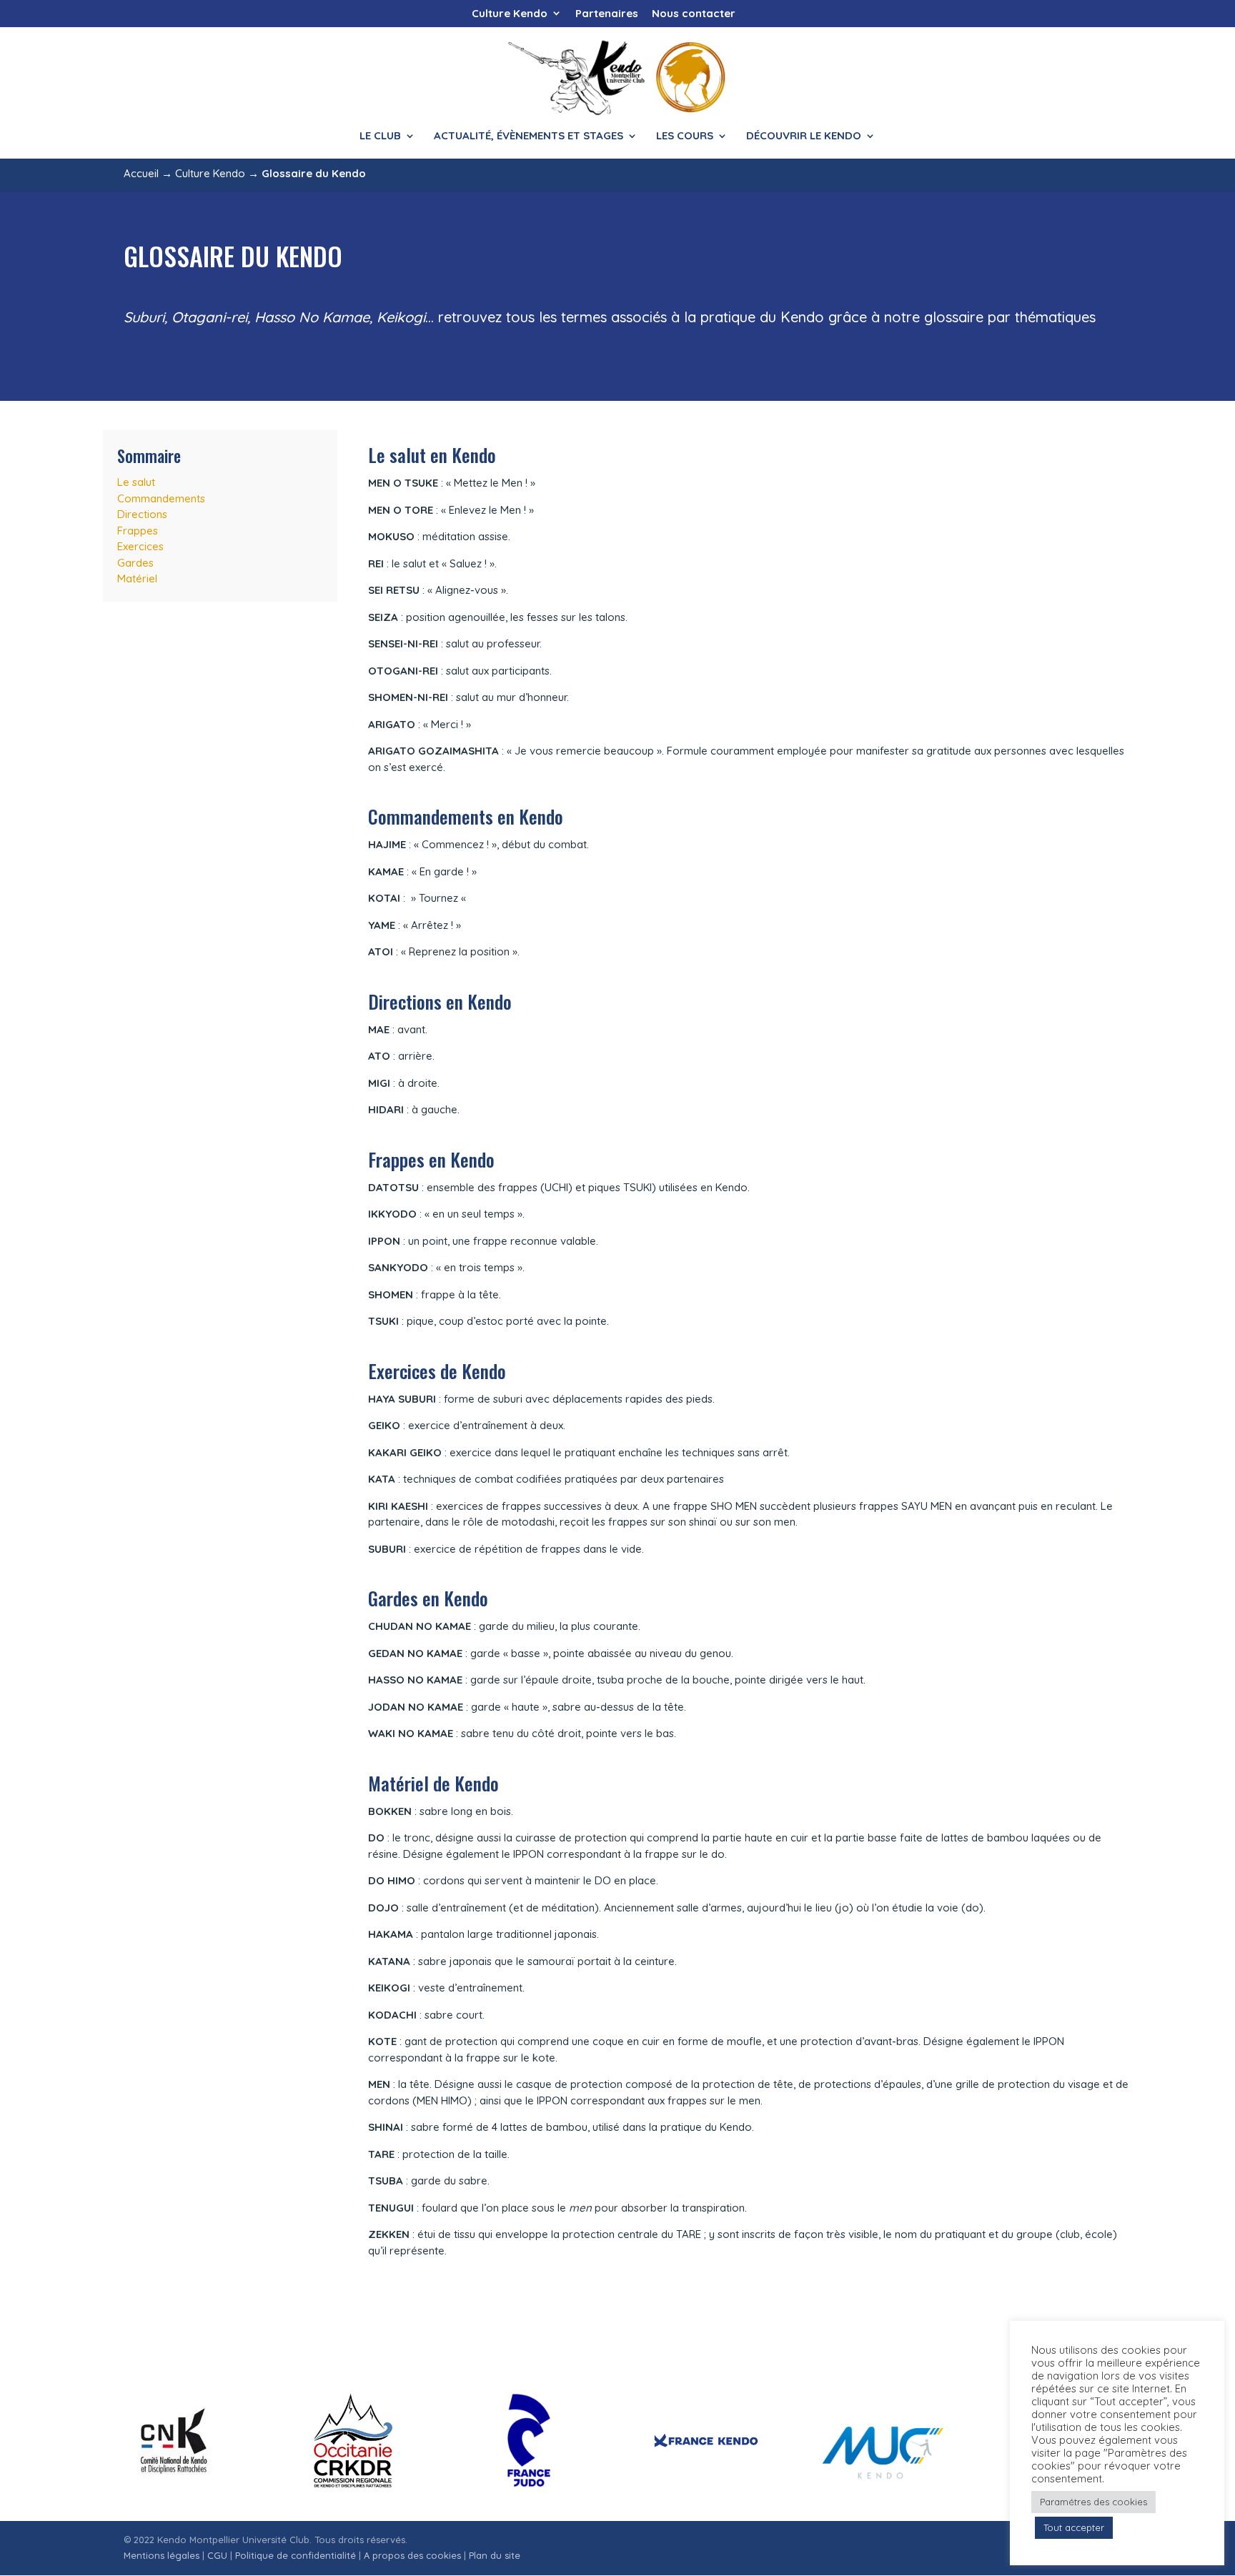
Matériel (137, 578)
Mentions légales (162, 2555)
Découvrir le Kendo (804, 136)
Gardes (135, 563)
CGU (217, 2555)
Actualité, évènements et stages (529, 136)
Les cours (685, 136)
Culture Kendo (510, 14)
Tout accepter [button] (1074, 2527)
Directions (142, 514)
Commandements (161, 498)
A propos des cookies (412, 2555)
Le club (380, 136)
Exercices (140, 546)
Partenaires (607, 14)
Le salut (136, 482)
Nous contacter (694, 14)
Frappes (138, 531)
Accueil (141, 173)
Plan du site (495, 2555)
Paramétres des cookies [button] (1093, 2502)
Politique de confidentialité (296, 2555)
